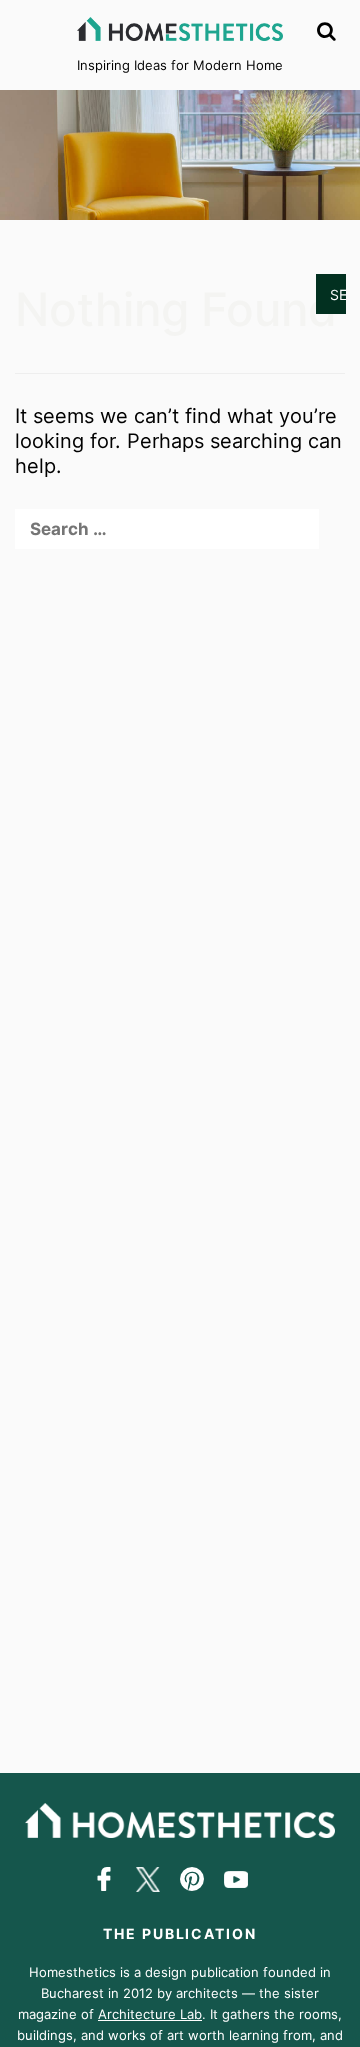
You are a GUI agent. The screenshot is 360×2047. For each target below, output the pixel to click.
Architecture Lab (150, 2014)
